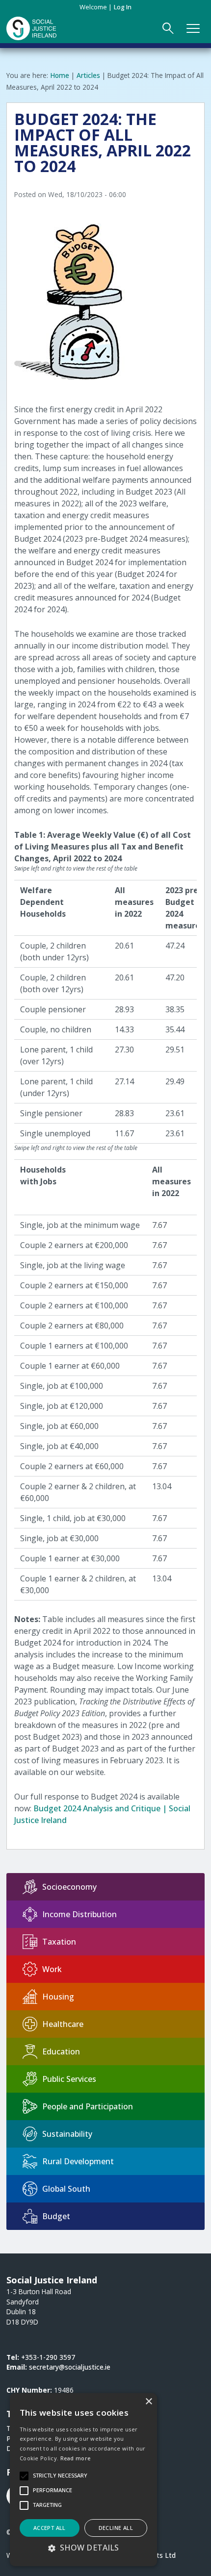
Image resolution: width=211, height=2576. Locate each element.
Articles (88, 75)
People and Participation (88, 2106)
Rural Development (78, 2161)
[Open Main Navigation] (193, 28)
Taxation (59, 1942)
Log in (123, 7)
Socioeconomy (69, 1887)
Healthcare (63, 2024)
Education (61, 2051)
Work (52, 1969)
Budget (56, 2216)
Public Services (69, 2079)
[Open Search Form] (168, 28)
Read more (76, 2458)
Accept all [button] (50, 2528)
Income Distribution (79, 1914)
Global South (66, 2189)
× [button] (148, 2402)
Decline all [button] (116, 2528)
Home (60, 75)
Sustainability (67, 2134)
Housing (58, 1997)
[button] (83, 2548)
